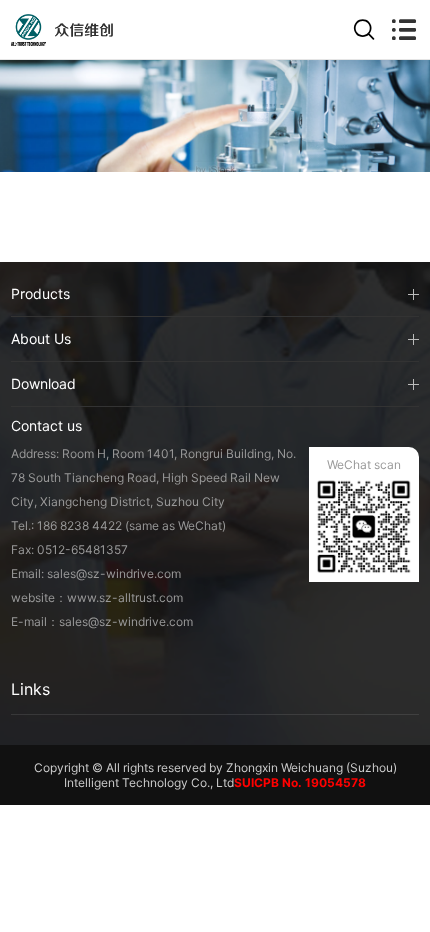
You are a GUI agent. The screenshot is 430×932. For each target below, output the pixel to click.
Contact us (46, 425)
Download (43, 383)
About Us (41, 338)
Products (40, 293)
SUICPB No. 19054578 (300, 782)
